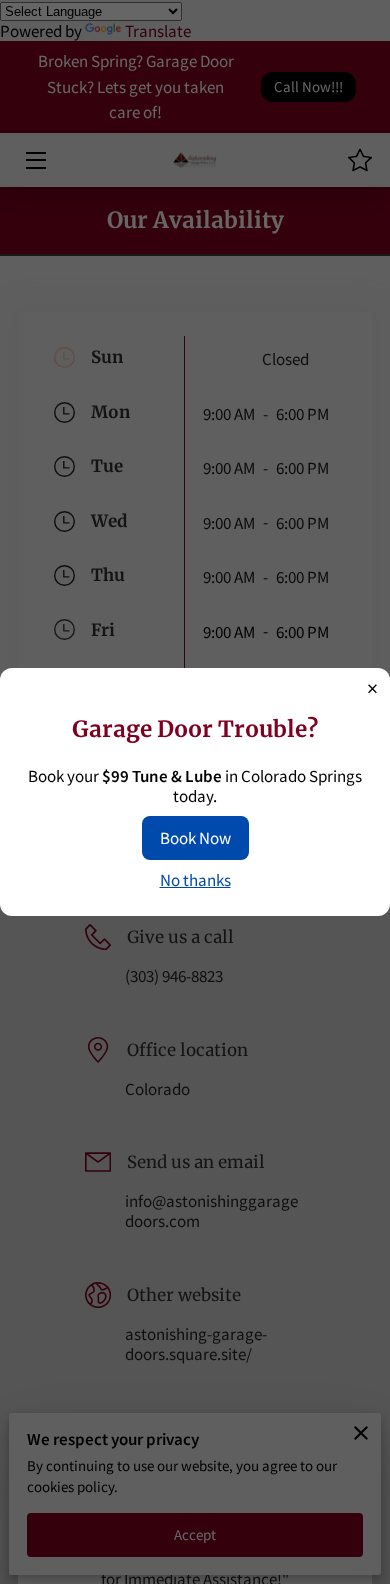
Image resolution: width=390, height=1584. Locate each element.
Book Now (195, 838)
